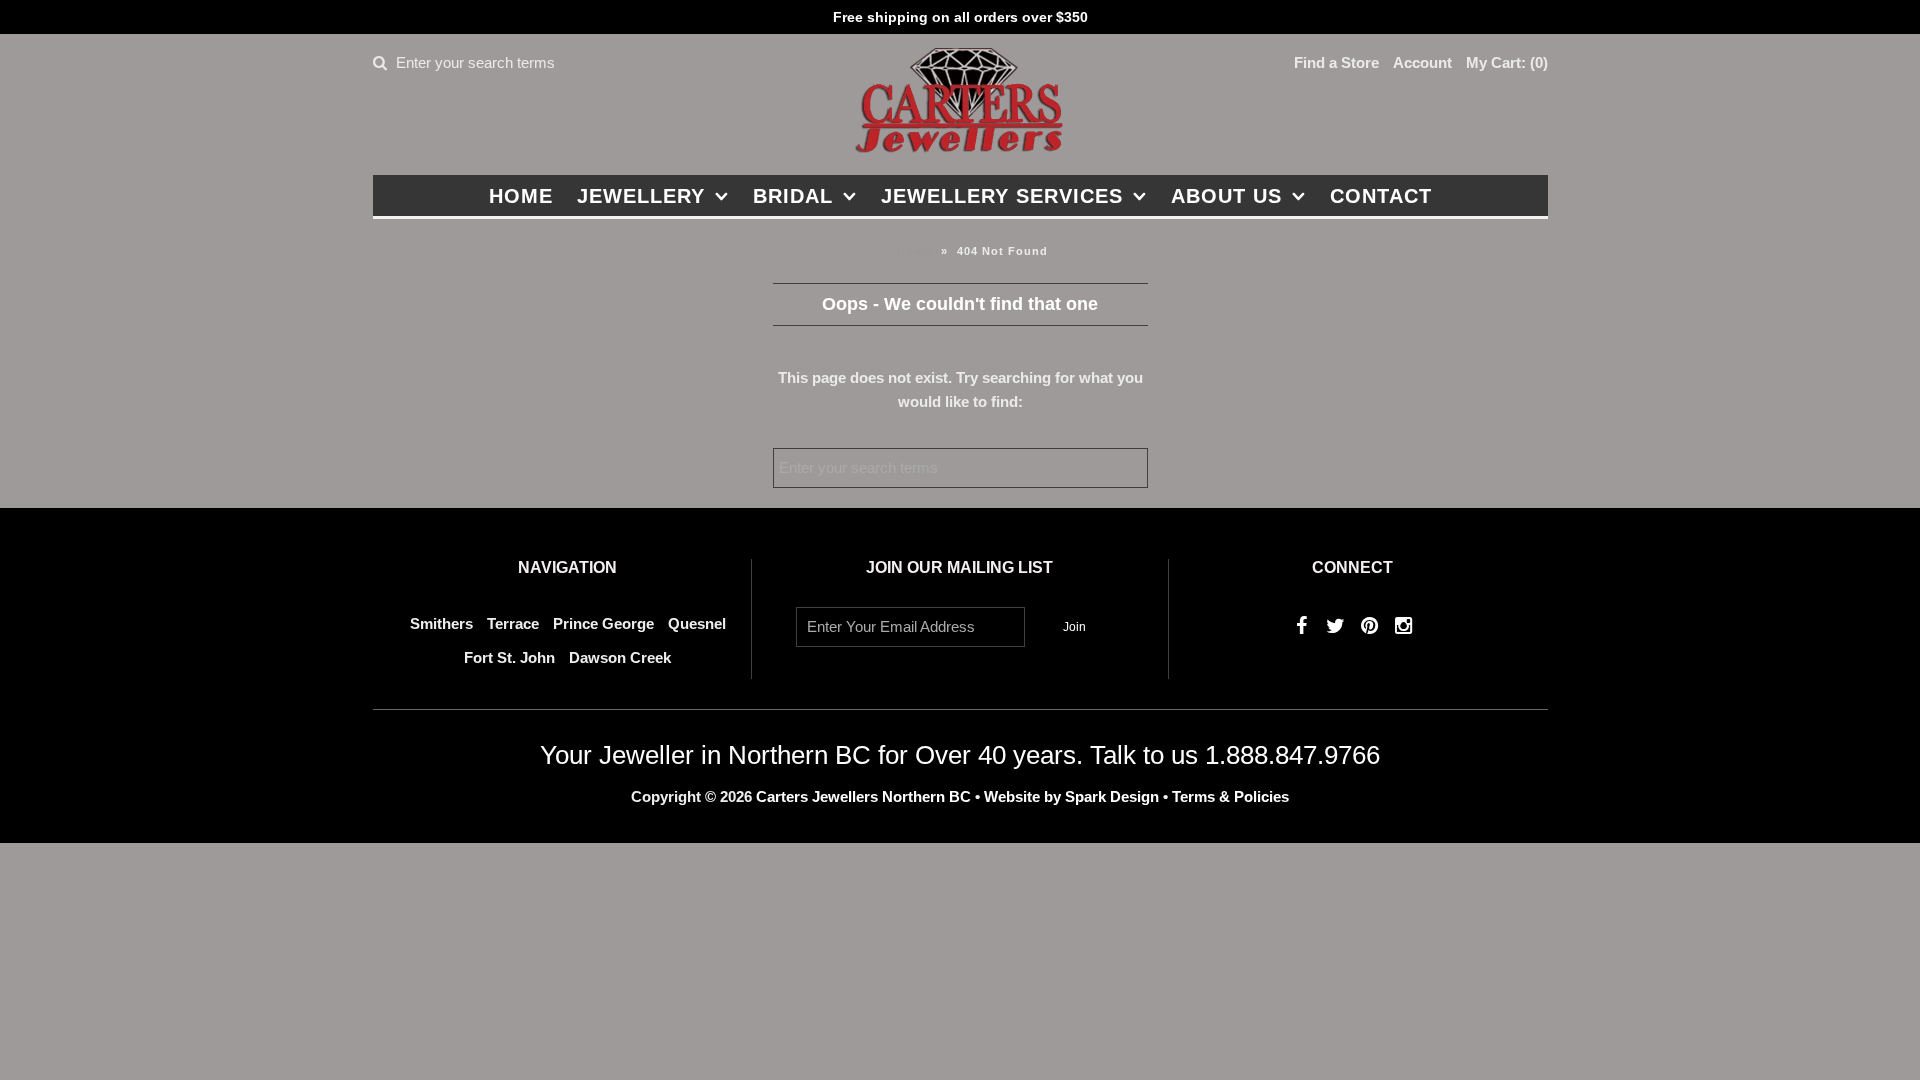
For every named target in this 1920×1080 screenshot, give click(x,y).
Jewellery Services (1002, 196)
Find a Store (1336, 62)
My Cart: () (1507, 62)
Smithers (441, 623)
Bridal (793, 196)
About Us (1226, 196)
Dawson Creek (620, 657)
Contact (1381, 196)
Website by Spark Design (1073, 796)
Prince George (603, 623)
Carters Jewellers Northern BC (863, 796)
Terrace (513, 623)
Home (521, 196)
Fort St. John (509, 657)
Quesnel (697, 623)
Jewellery (641, 196)
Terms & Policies (1230, 796)
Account (1422, 62)
